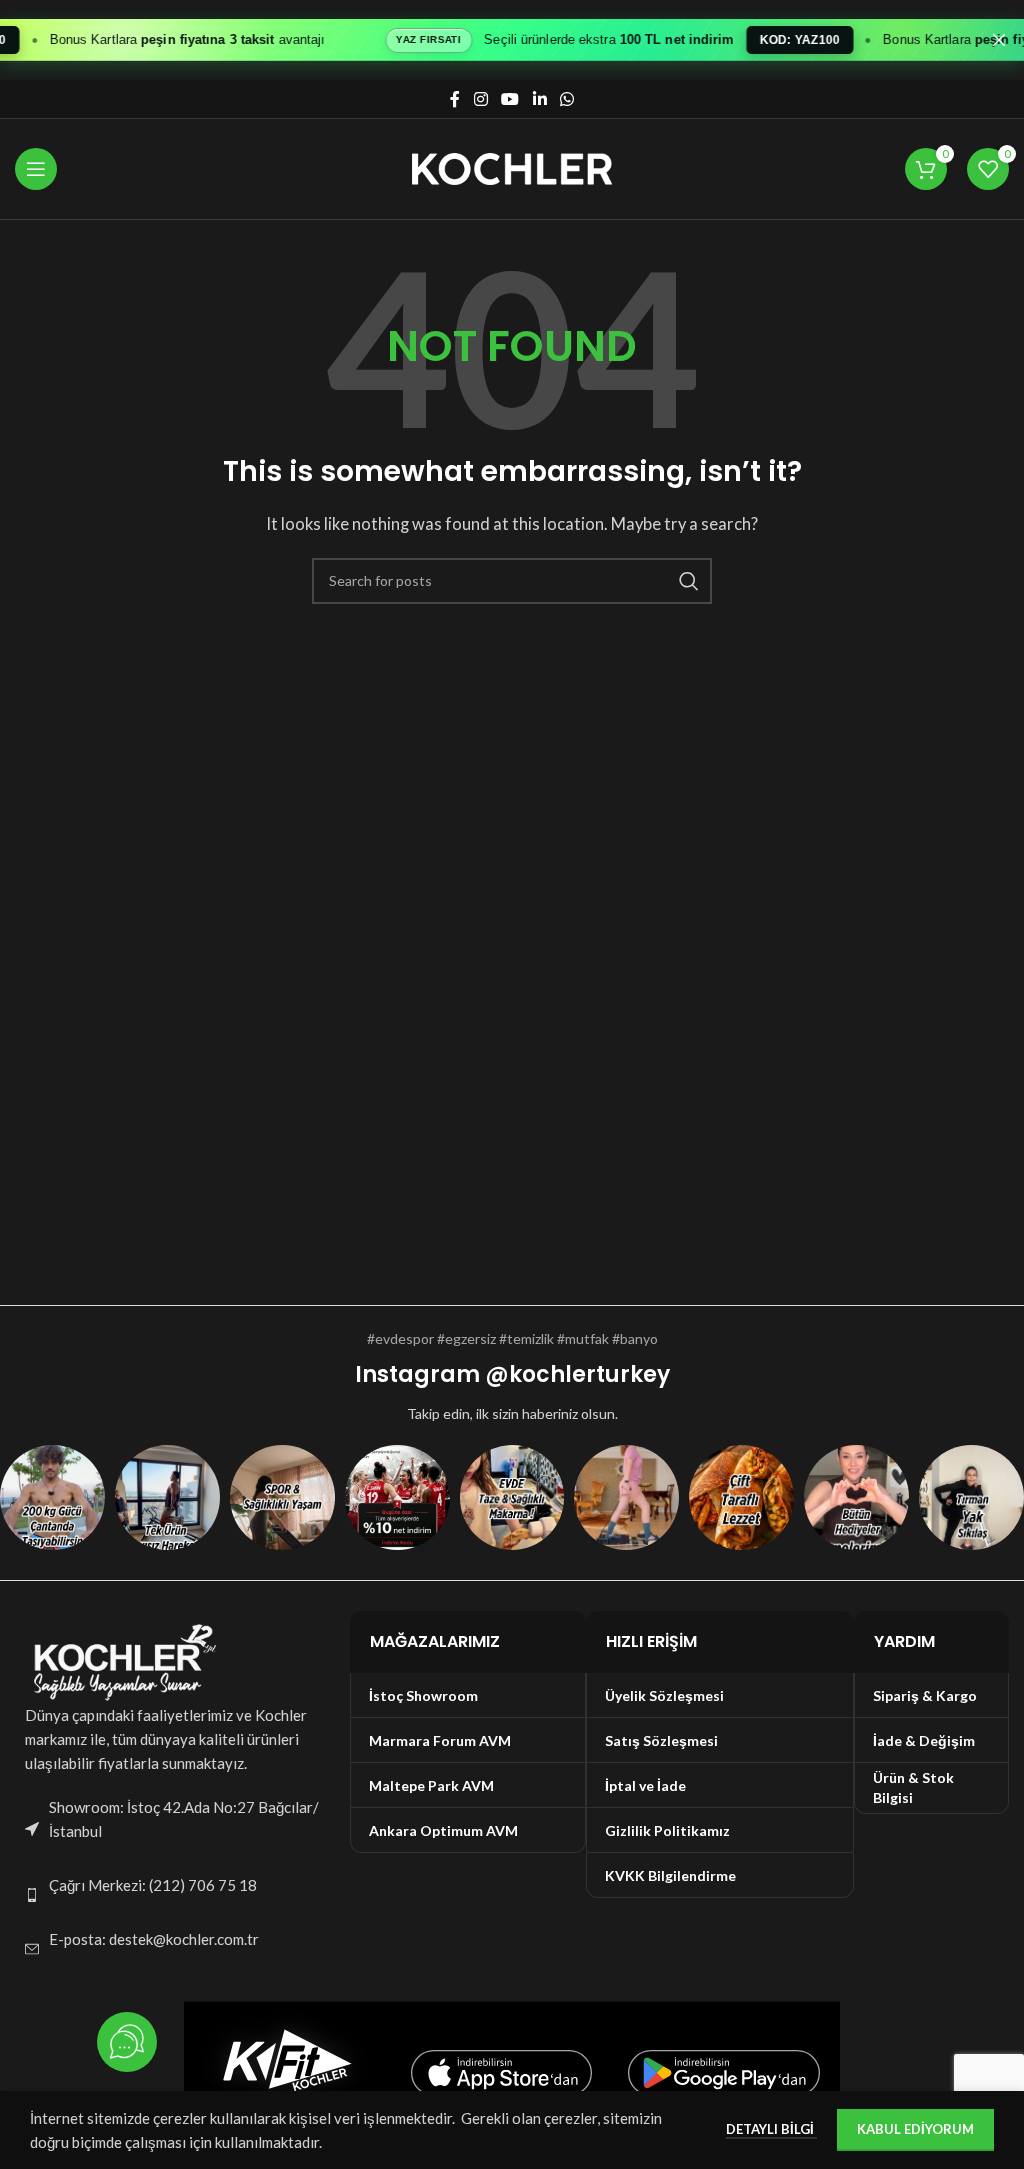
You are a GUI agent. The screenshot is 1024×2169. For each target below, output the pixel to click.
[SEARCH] (689, 581)
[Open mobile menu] (36, 169)
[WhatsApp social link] (566, 99)
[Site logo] (512, 167)
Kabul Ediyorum (915, 2129)
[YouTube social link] (510, 99)
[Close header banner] (999, 40)
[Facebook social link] (455, 99)
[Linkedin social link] (539, 99)
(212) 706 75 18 (203, 1885)
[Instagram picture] (52, 1497)
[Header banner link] (482, 40)
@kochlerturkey (577, 1374)
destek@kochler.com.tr (184, 1939)
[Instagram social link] (480, 99)
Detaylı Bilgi (771, 2129)
